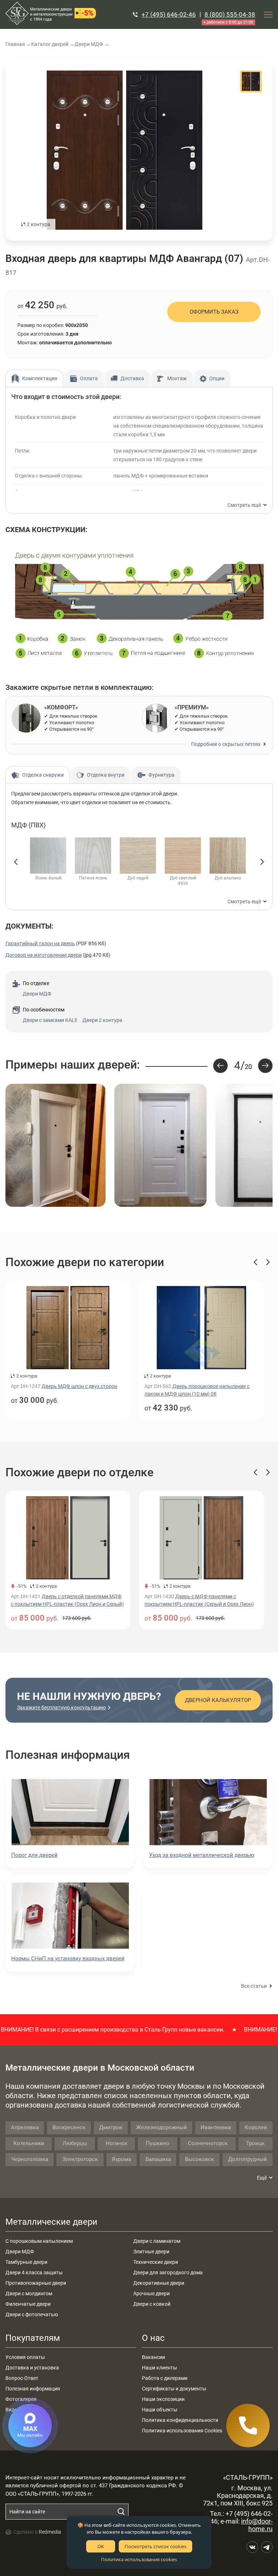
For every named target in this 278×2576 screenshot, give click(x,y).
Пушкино (158, 2143)
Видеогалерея (22, 2410)
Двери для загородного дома (168, 2272)
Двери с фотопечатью (32, 2314)
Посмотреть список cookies (155, 2546)
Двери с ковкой (152, 2304)
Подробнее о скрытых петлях (226, 744)
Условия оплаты (25, 2357)
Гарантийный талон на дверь (40, 943)
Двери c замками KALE (50, 1020)
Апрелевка (25, 2127)
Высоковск (199, 2159)
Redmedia (50, 2532)
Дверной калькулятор (218, 1700)
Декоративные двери (159, 2283)
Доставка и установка (32, 2368)
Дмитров (111, 2127)
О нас (153, 2338)
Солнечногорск (208, 2143)
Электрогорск (80, 2159)
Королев (256, 2127)
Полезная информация (33, 2389)
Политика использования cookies (139, 2559)
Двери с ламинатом (157, 2241)
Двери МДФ (37, 994)
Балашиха (158, 2159)
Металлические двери (51, 2222)
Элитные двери (151, 2252)
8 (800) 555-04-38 (230, 14)
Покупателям (33, 2338)
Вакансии (153, 2357)
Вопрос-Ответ (22, 2378)
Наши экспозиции (163, 2399)
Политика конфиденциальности (180, 2420)
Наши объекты (160, 2410)
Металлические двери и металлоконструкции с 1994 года (51, 14)
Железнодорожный (161, 2127)
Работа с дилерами (165, 2378)
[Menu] (268, 14)
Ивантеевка (216, 2127)
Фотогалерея (21, 2399)
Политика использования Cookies (182, 2431)
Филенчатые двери (28, 2304)
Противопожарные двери (36, 2283)
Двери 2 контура (102, 1020)
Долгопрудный (247, 2159)
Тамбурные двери (26, 2262)
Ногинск (117, 2143)
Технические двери (156, 2262)
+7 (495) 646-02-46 (169, 14)
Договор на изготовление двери (44, 955)
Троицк (255, 2143)
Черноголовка (30, 2159)
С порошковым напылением (39, 2241)
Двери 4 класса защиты (34, 2272)
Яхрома (121, 2159)
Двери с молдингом (29, 2293)
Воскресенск (69, 2127)
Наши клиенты (159, 2368)
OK (101, 2546)
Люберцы (75, 2143)
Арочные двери (151, 2293)
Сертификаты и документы (174, 2389)
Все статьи (254, 1986)
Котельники (29, 2143)
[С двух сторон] (125, 150)
